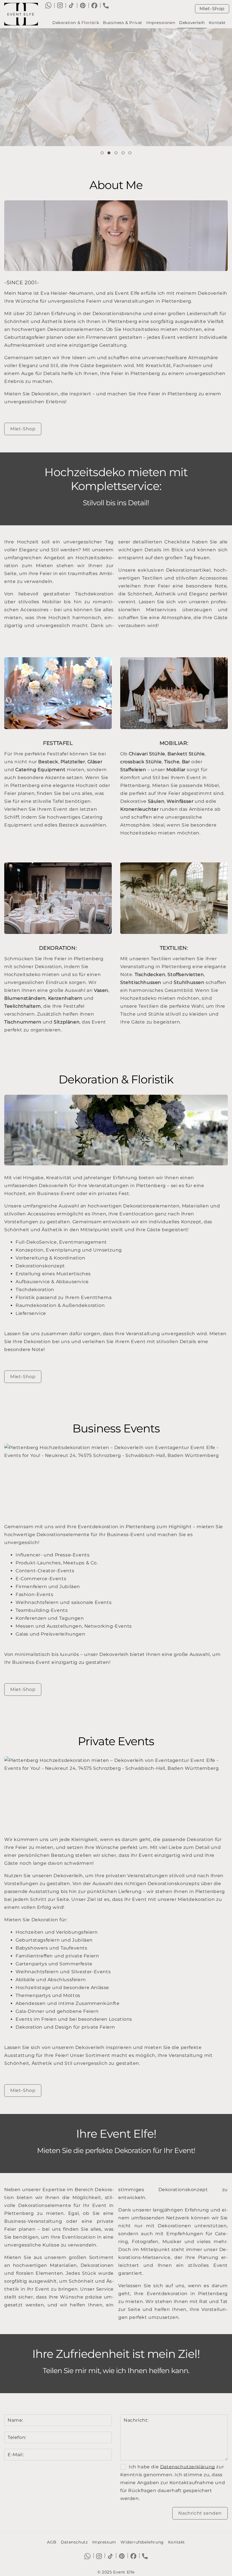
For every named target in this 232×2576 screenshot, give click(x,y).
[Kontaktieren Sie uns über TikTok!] (71, 5)
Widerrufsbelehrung (142, 2542)
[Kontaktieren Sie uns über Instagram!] (60, 5)
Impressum (104, 2542)
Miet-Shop (212, 9)
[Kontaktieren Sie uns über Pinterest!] (83, 5)
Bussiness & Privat (123, 23)
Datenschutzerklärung (188, 2467)
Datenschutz (74, 2542)
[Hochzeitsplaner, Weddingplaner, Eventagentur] (23, 14)
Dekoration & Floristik (76, 23)
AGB (52, 2542)
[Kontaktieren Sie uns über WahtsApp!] (48, 5)
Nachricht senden (200, 2513)
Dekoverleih (192, 23)
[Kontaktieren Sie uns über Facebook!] (94, 5)
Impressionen (161, 23)
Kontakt (217, 23)
